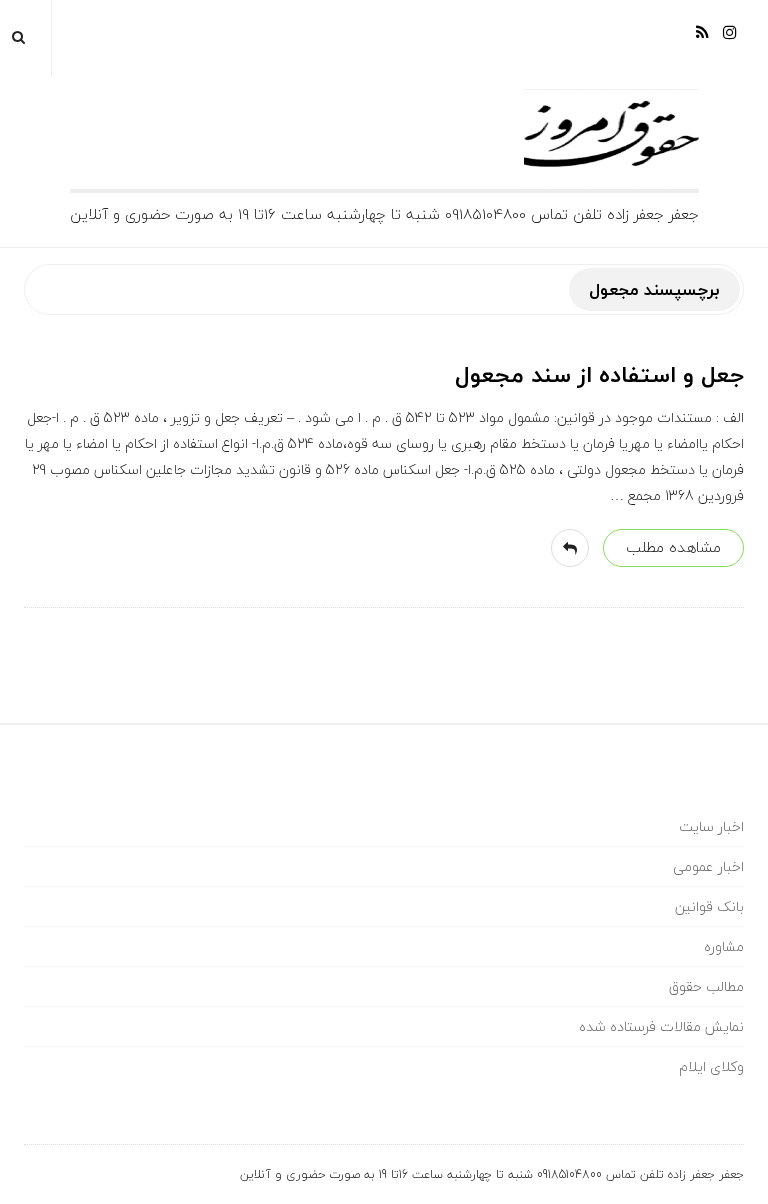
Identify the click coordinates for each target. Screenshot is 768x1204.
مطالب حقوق (706, 986)
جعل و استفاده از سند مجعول (599, 375)
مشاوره (724, 946)
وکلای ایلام (711, 1066)
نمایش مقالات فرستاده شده (661, 1026)
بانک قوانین (709, 906)
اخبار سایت (711, 826)
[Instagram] (730, 39)
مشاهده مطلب (673, 547)
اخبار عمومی (708, 866)
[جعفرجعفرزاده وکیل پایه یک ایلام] (384, 139)
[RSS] (702, 39)
